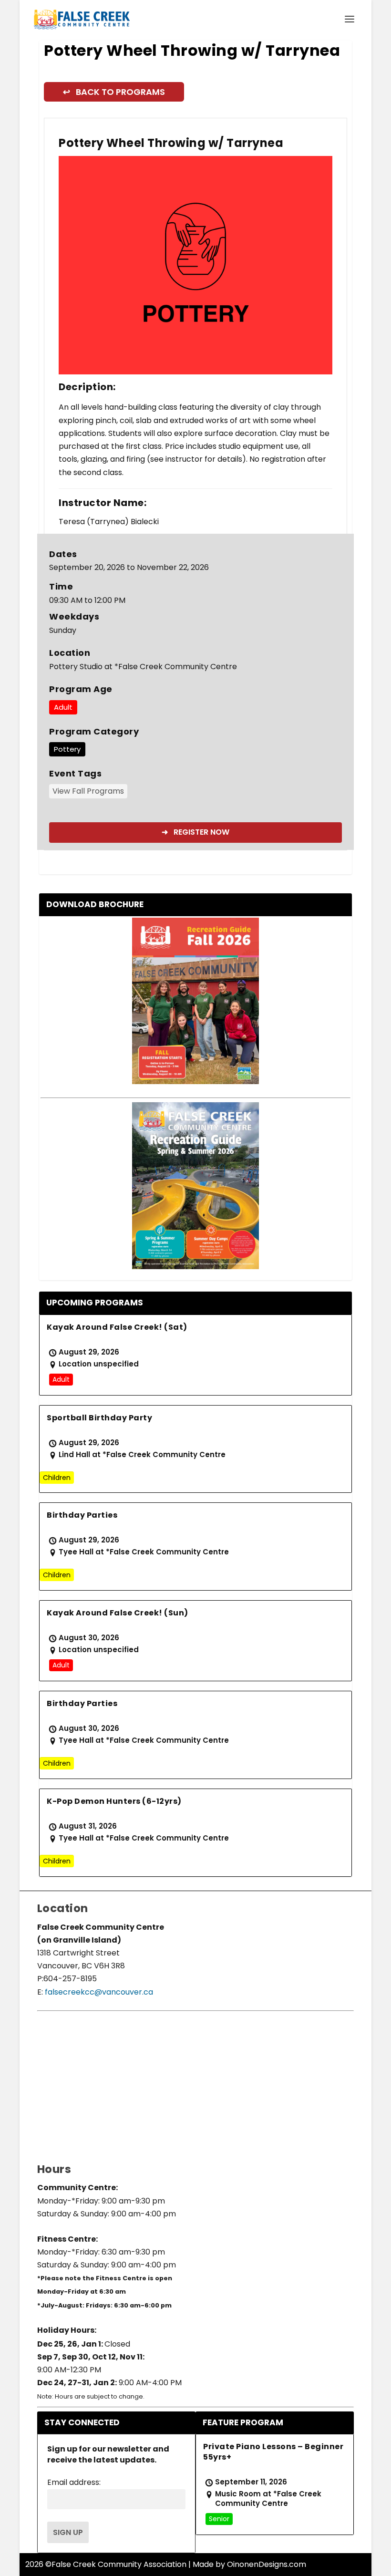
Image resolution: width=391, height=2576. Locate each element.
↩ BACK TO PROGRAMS (114, 92)
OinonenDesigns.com (267, 2564)
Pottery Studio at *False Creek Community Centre (143, 667)
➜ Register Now (195, 832)
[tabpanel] (195, 265)
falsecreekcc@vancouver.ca (98, 1992)
